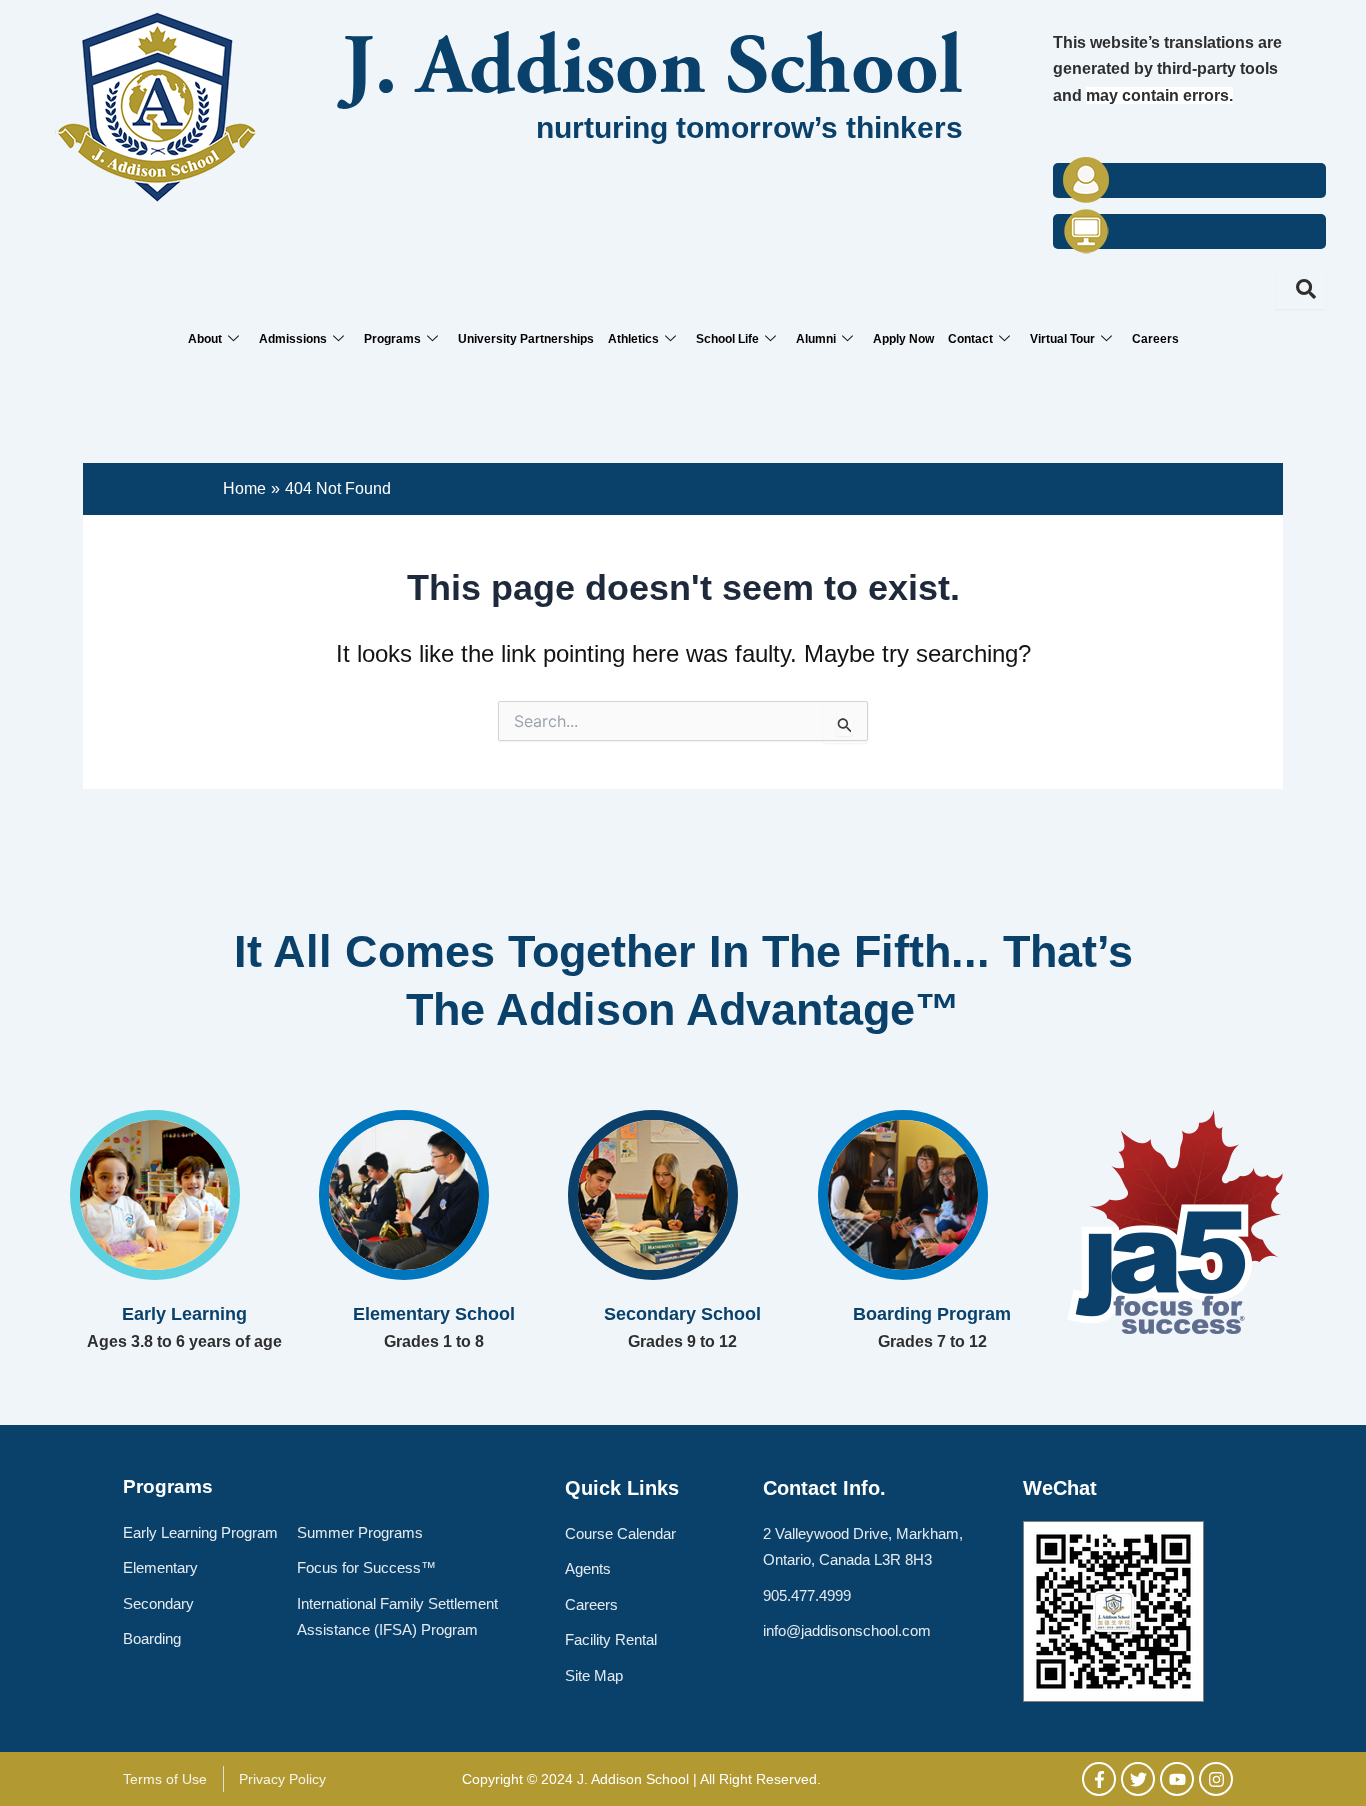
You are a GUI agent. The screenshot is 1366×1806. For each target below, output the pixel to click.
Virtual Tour (1062, 339)
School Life (727, 339)
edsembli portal (1176, 230)
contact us (1163, 179)
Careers (1155, 339)
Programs (392, 339)
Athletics (633, 339)
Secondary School (682, 1314)
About (205, 339)
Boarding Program (932, 1314)
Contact (970, 339)
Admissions (293, 339)
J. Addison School (652, 72)
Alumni (816, 339)
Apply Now (903, 339)
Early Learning (184, 1314)
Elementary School (434, 1314)
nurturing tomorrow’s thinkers (749, 127)
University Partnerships (526, 339)
